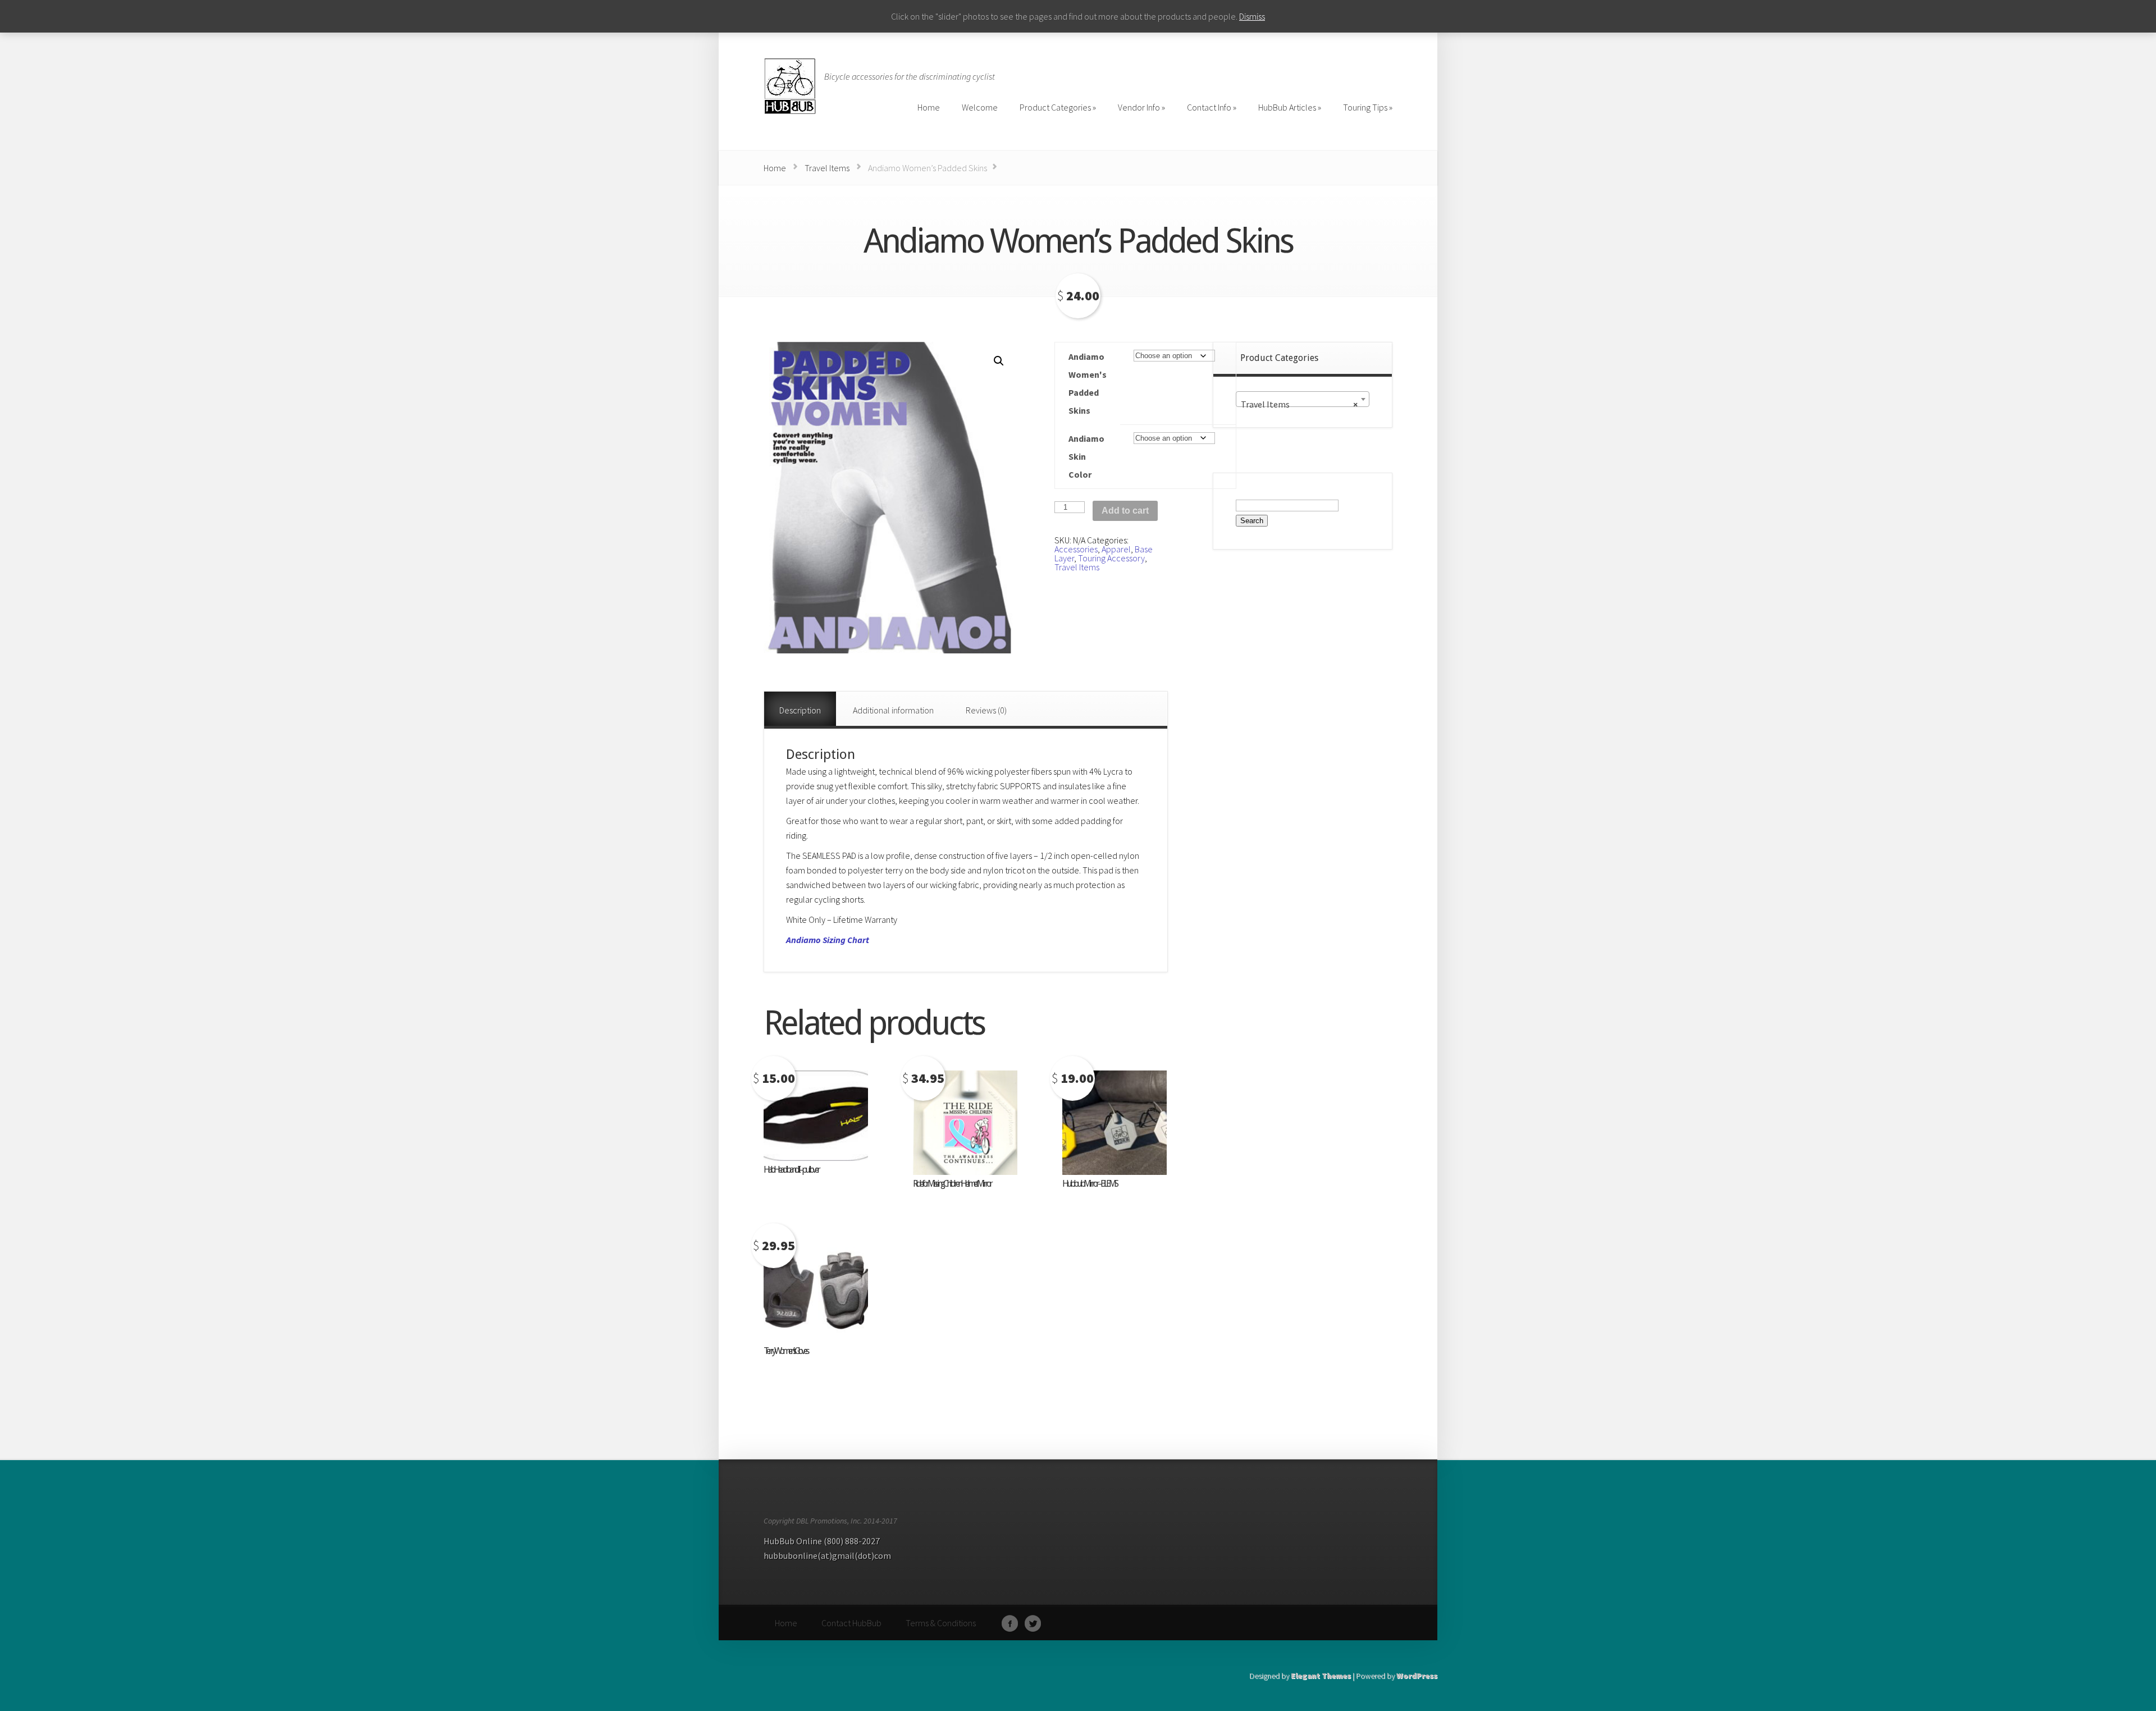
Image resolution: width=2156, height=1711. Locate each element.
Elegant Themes (1321, 1676)
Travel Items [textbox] (1299, 404)
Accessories (1076, 549)
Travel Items (827, 168)
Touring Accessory (1111, 558)
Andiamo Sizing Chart (828, 940)
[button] (999, 361)
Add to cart (1125, 511)
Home (775, 168)
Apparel (1116, 549)
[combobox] (1303, 399)
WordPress (1417, 1676)
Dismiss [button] (1252, 16)
